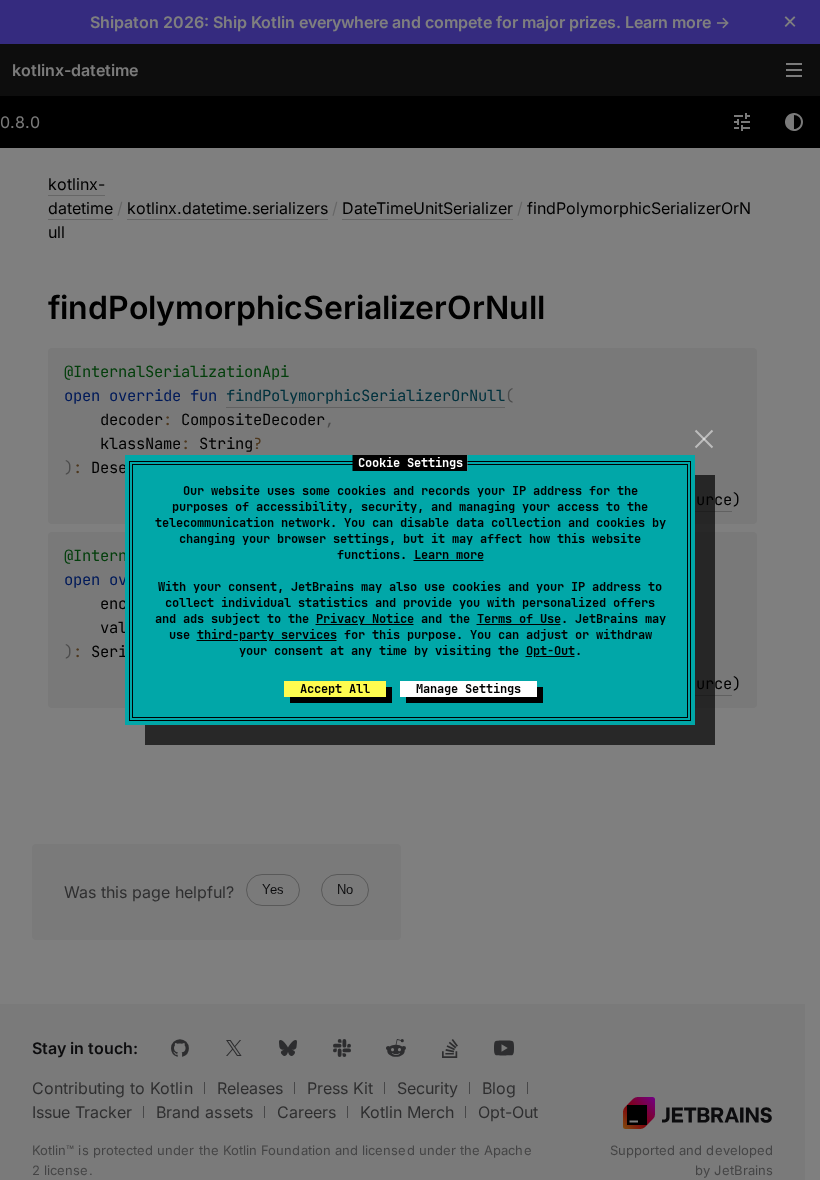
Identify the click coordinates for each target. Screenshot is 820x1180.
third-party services (267, 635)
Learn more (449, 555)
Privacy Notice (365, 619)
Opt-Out (550, 651)
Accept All (335, 689)
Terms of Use (519, 619)
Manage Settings (468, 689)
